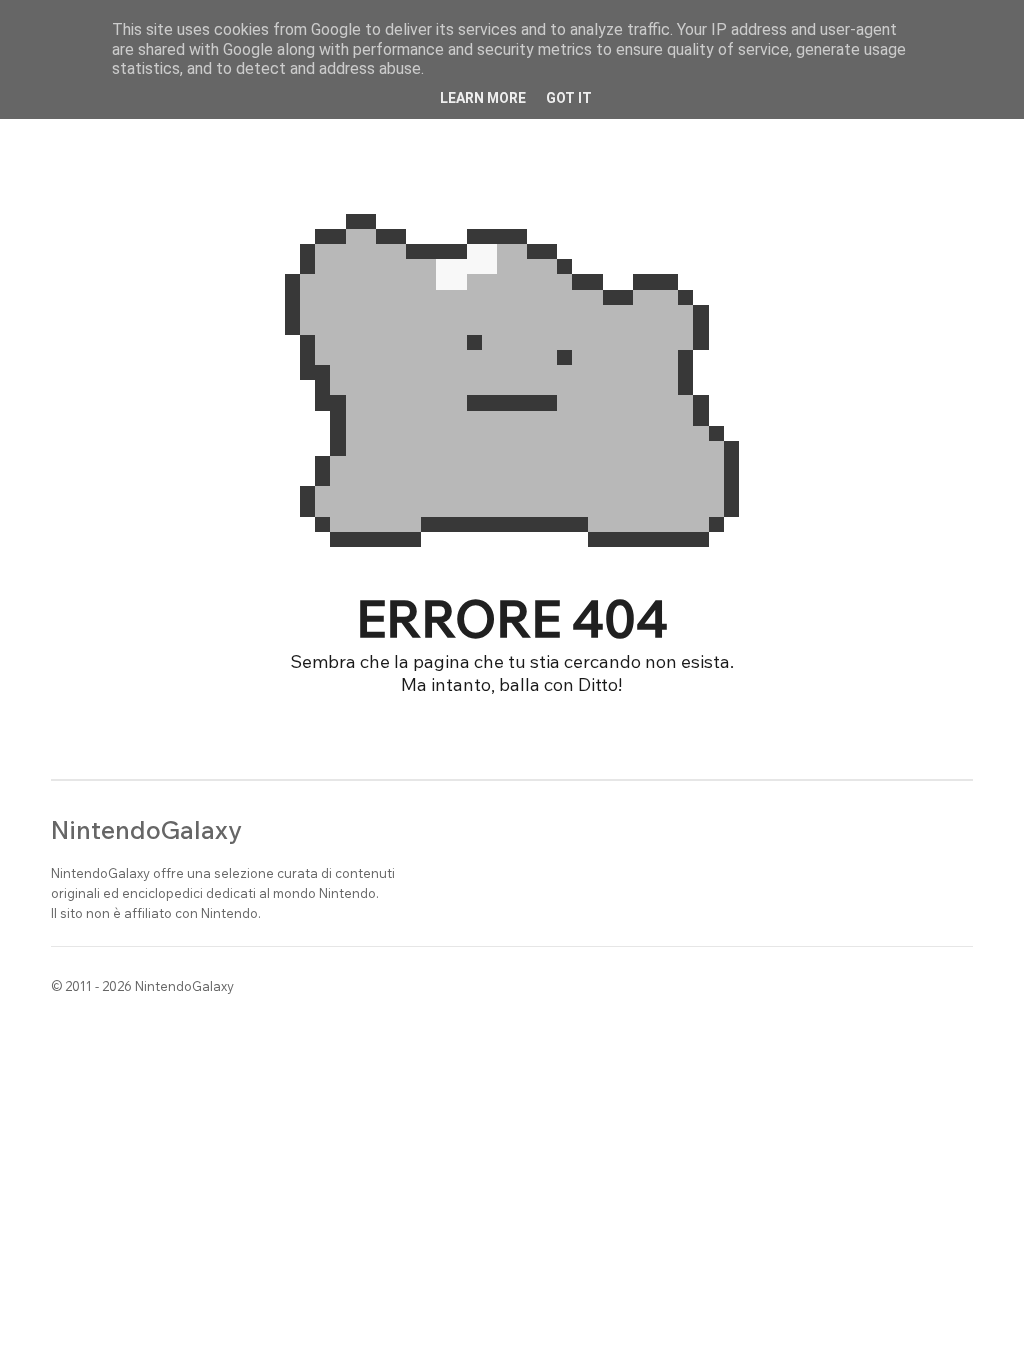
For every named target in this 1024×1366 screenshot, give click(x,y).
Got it (569, 98)
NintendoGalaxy (146, 829)
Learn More (483, 98)
